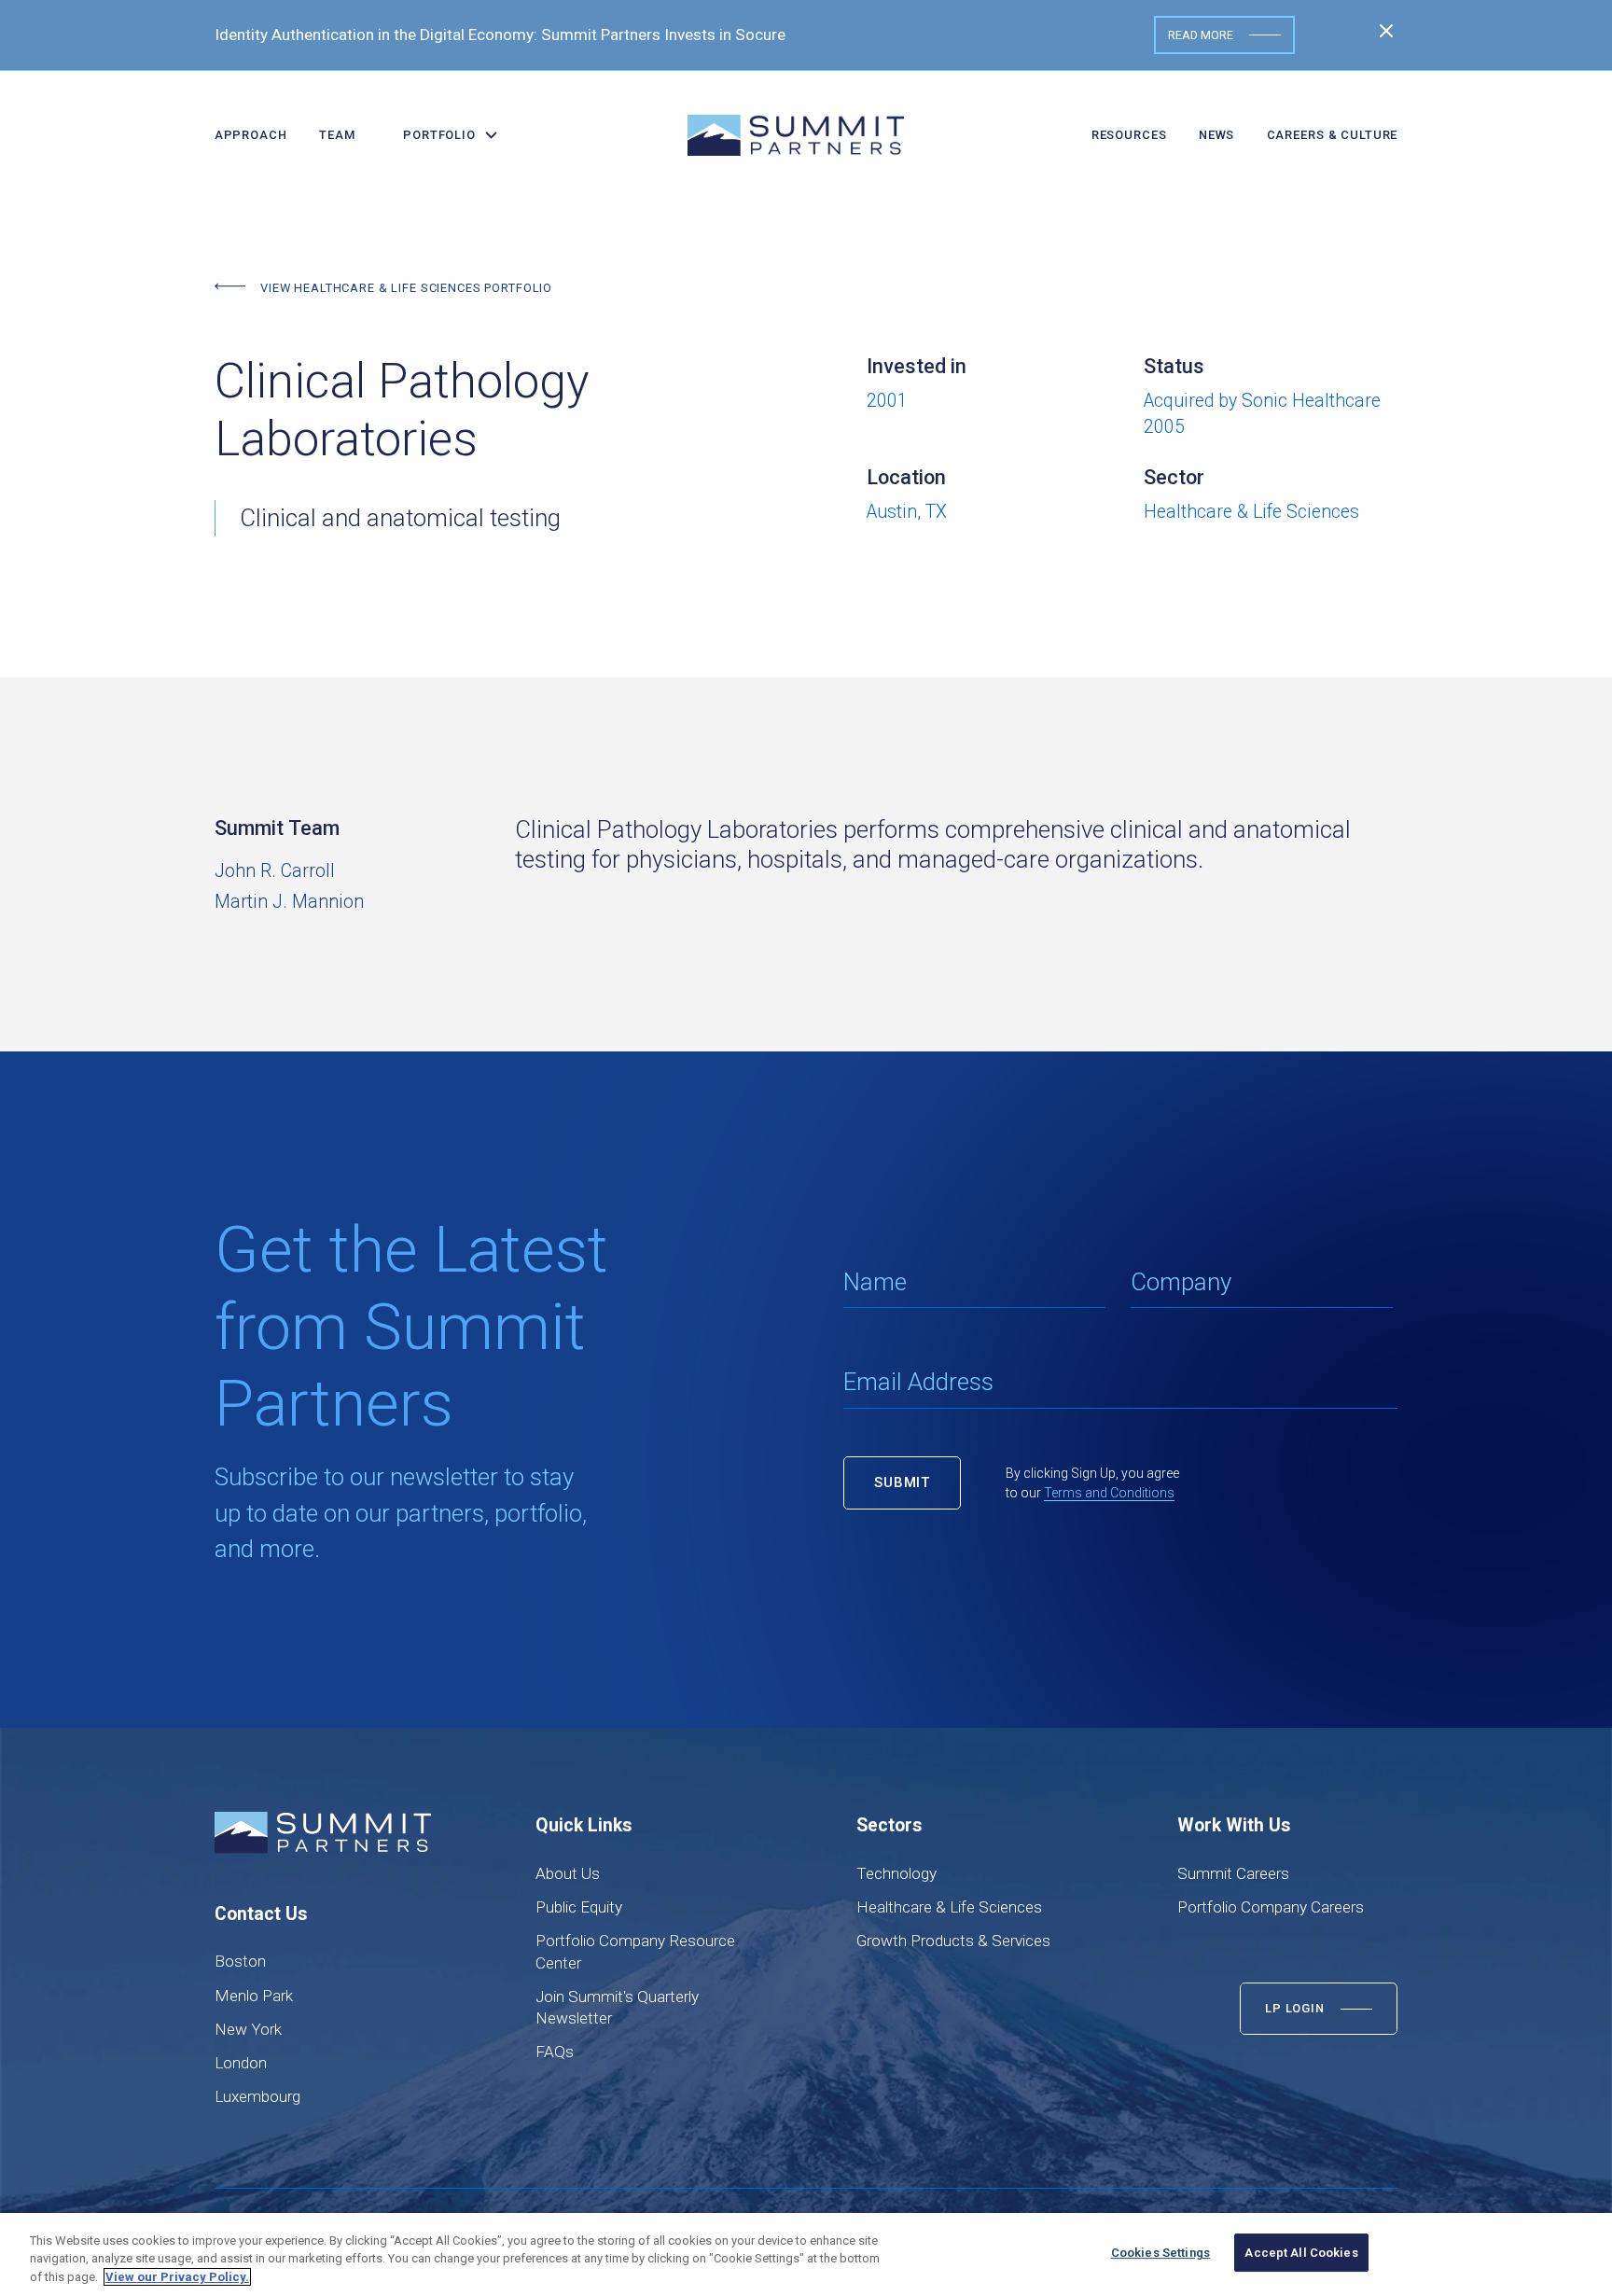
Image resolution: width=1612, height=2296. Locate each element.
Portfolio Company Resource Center (635, 1951)
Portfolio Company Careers (1271, 1907)
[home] (796, 135)
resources (1129, 135)
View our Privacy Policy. (177, 2277)
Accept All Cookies (1301, 2253)
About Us (568, 1873)
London (241, 2063)
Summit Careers (1233, 1873)
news (1216, 135)
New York (248, 2029)
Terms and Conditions (1109, 1493)
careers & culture (1333, 135)
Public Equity (579, 1907)
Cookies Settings (1160, 2253)
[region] (806, 2254)
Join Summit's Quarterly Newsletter (617, 2007)
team (337, 135)
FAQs (555, 2052)
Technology (896, 1873)
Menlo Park (254, 1996)
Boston (240, 1961)
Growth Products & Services (953, 1941)
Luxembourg (257, 2096)
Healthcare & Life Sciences (949, 1907)
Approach (251, 135)
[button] (444, 135)
